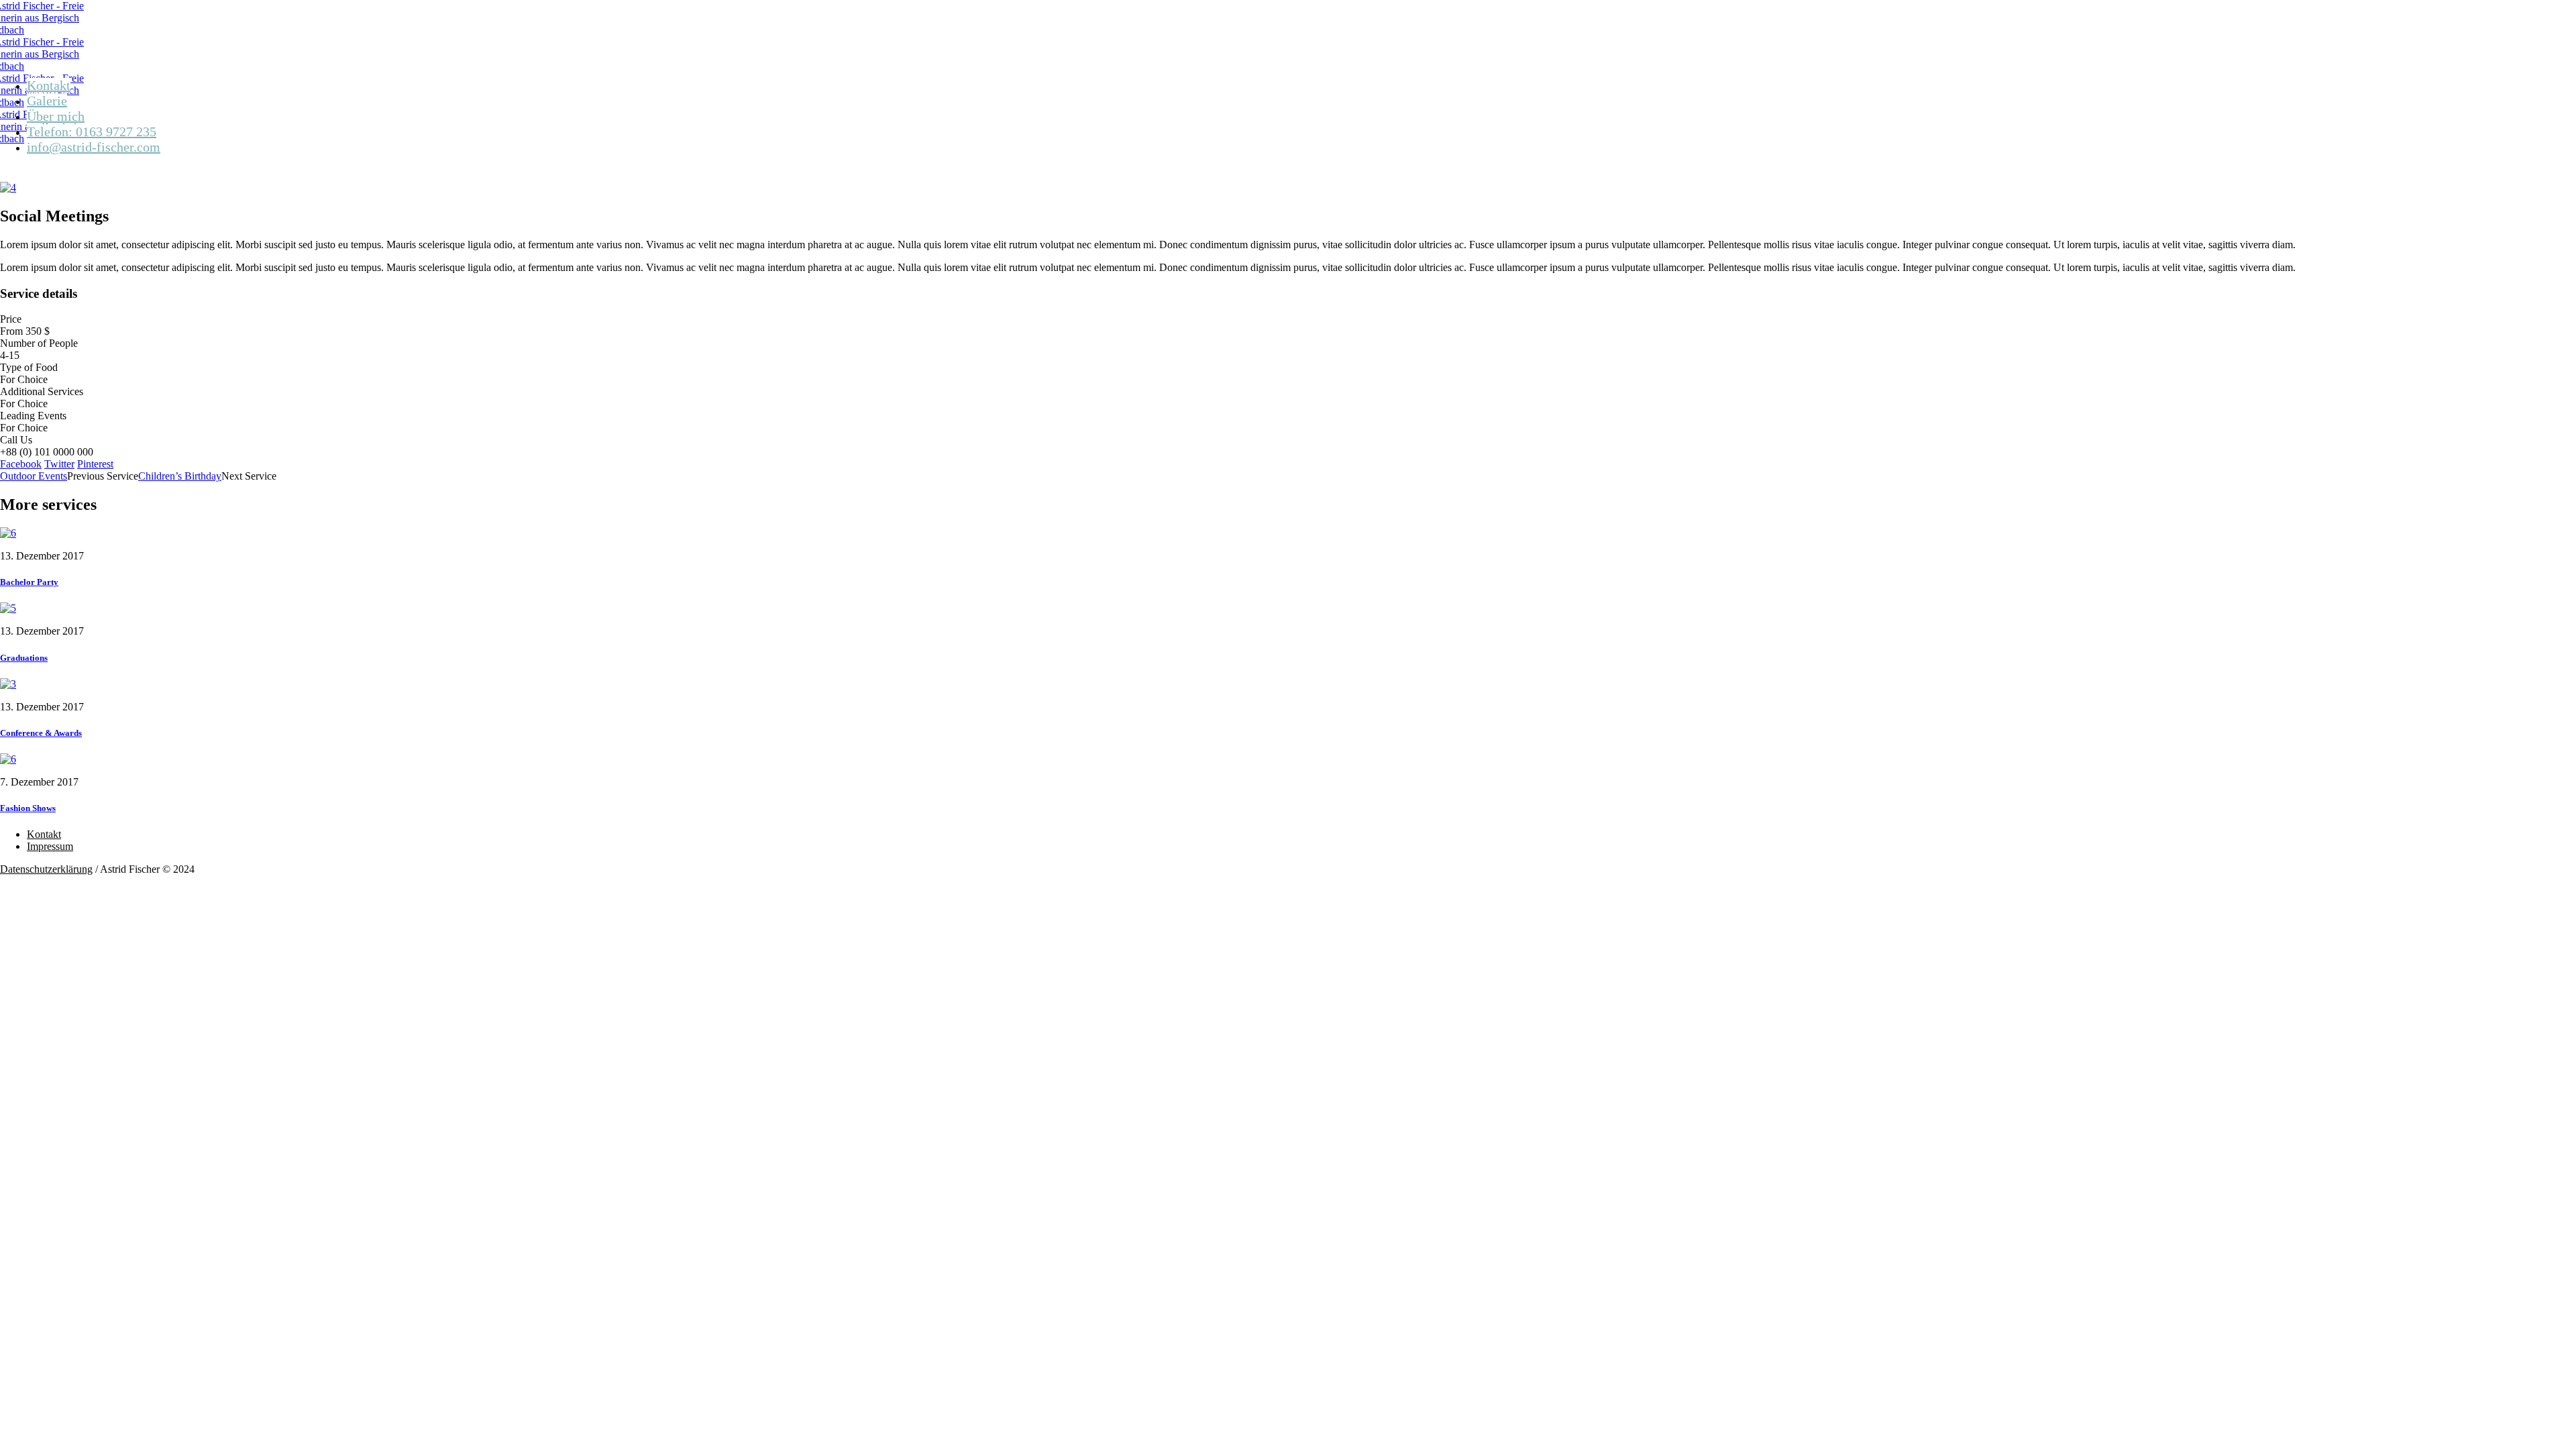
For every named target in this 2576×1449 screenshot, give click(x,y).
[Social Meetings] (8, 187)
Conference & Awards (41, 733)
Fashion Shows (28, 808)
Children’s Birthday (180, 476)
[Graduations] (8, 608)
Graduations (24, 658)
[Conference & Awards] (8, 684)
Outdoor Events (34, 476)
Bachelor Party (29, 582)
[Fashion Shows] (8, 759)
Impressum (50, 846)
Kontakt (44, 834)
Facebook (21, 464)
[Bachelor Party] (8, 533)
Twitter (59, 464)
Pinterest (95, 464)
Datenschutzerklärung (46, 869)
